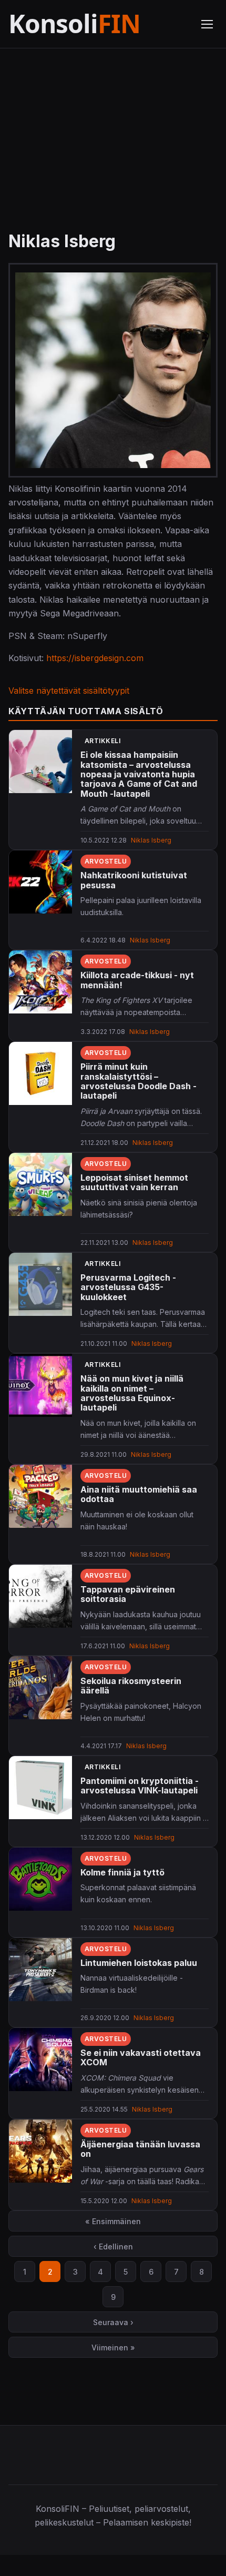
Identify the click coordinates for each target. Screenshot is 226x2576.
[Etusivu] (98, 24)
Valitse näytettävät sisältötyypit (69, 691)
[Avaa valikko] (207, 24)
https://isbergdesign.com (95, 658)
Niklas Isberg (151, 840)
